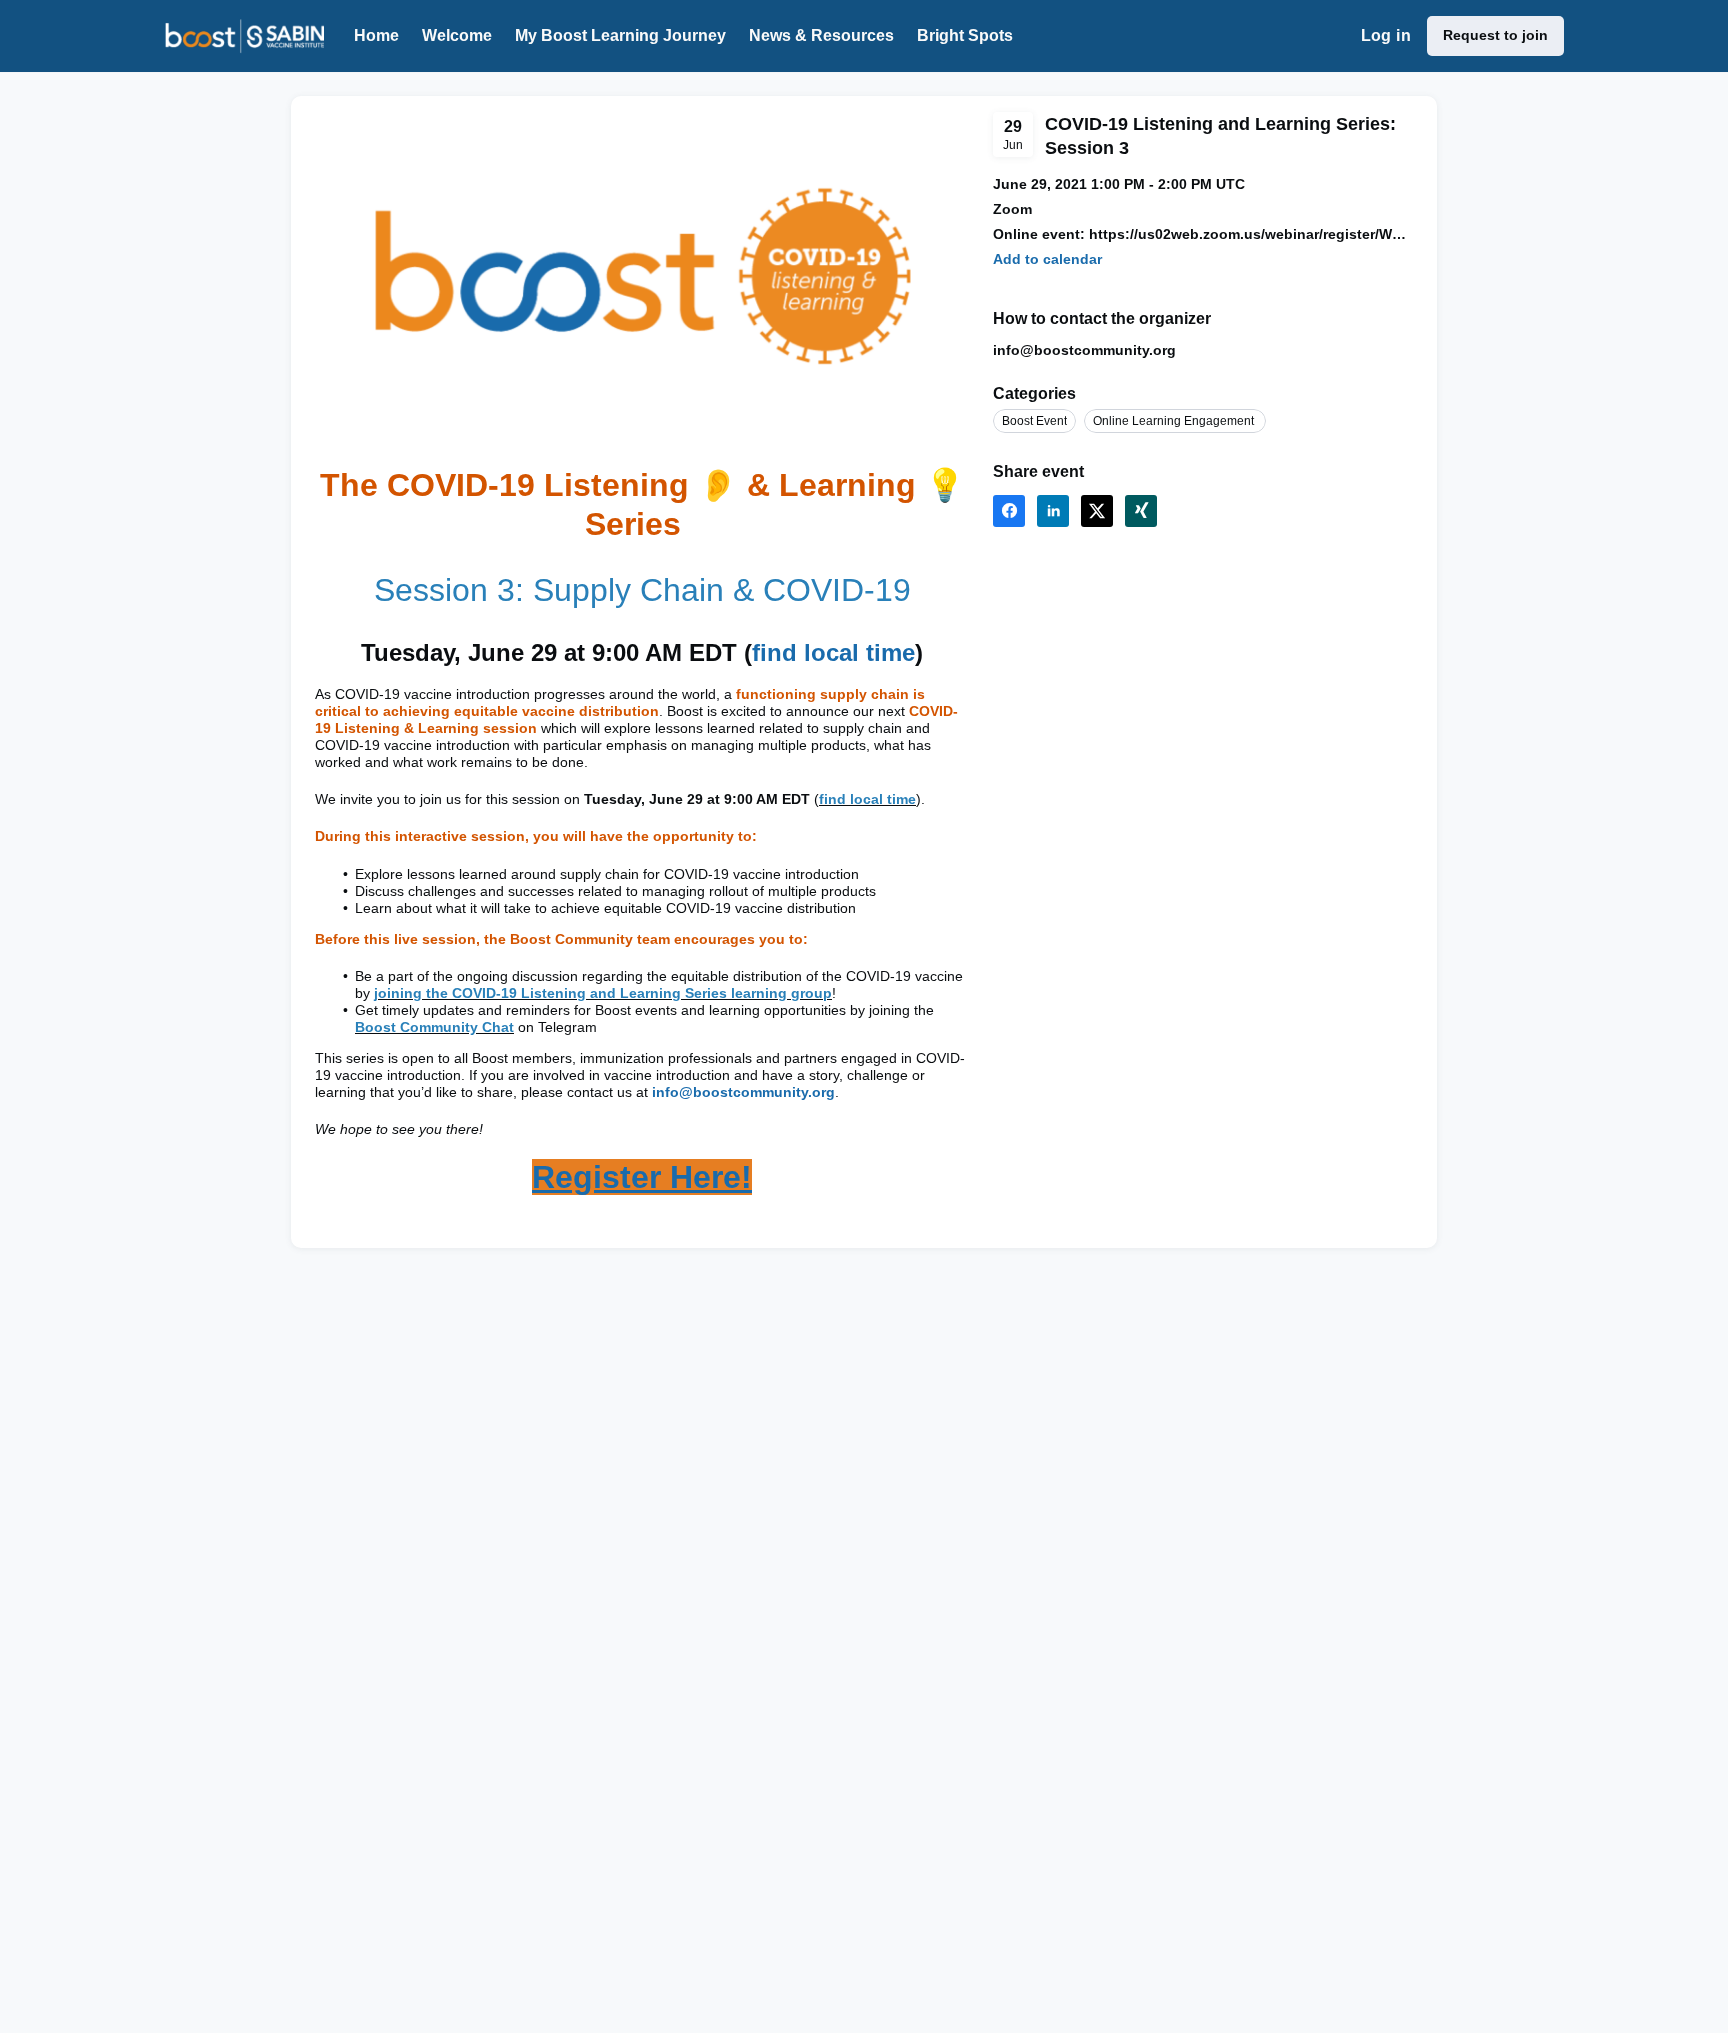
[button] (1047, 259)
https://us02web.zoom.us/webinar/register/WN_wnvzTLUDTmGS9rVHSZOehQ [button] (1251, 234)
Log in (1386, 35)
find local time (833, 652)
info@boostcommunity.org (743, 1092)
